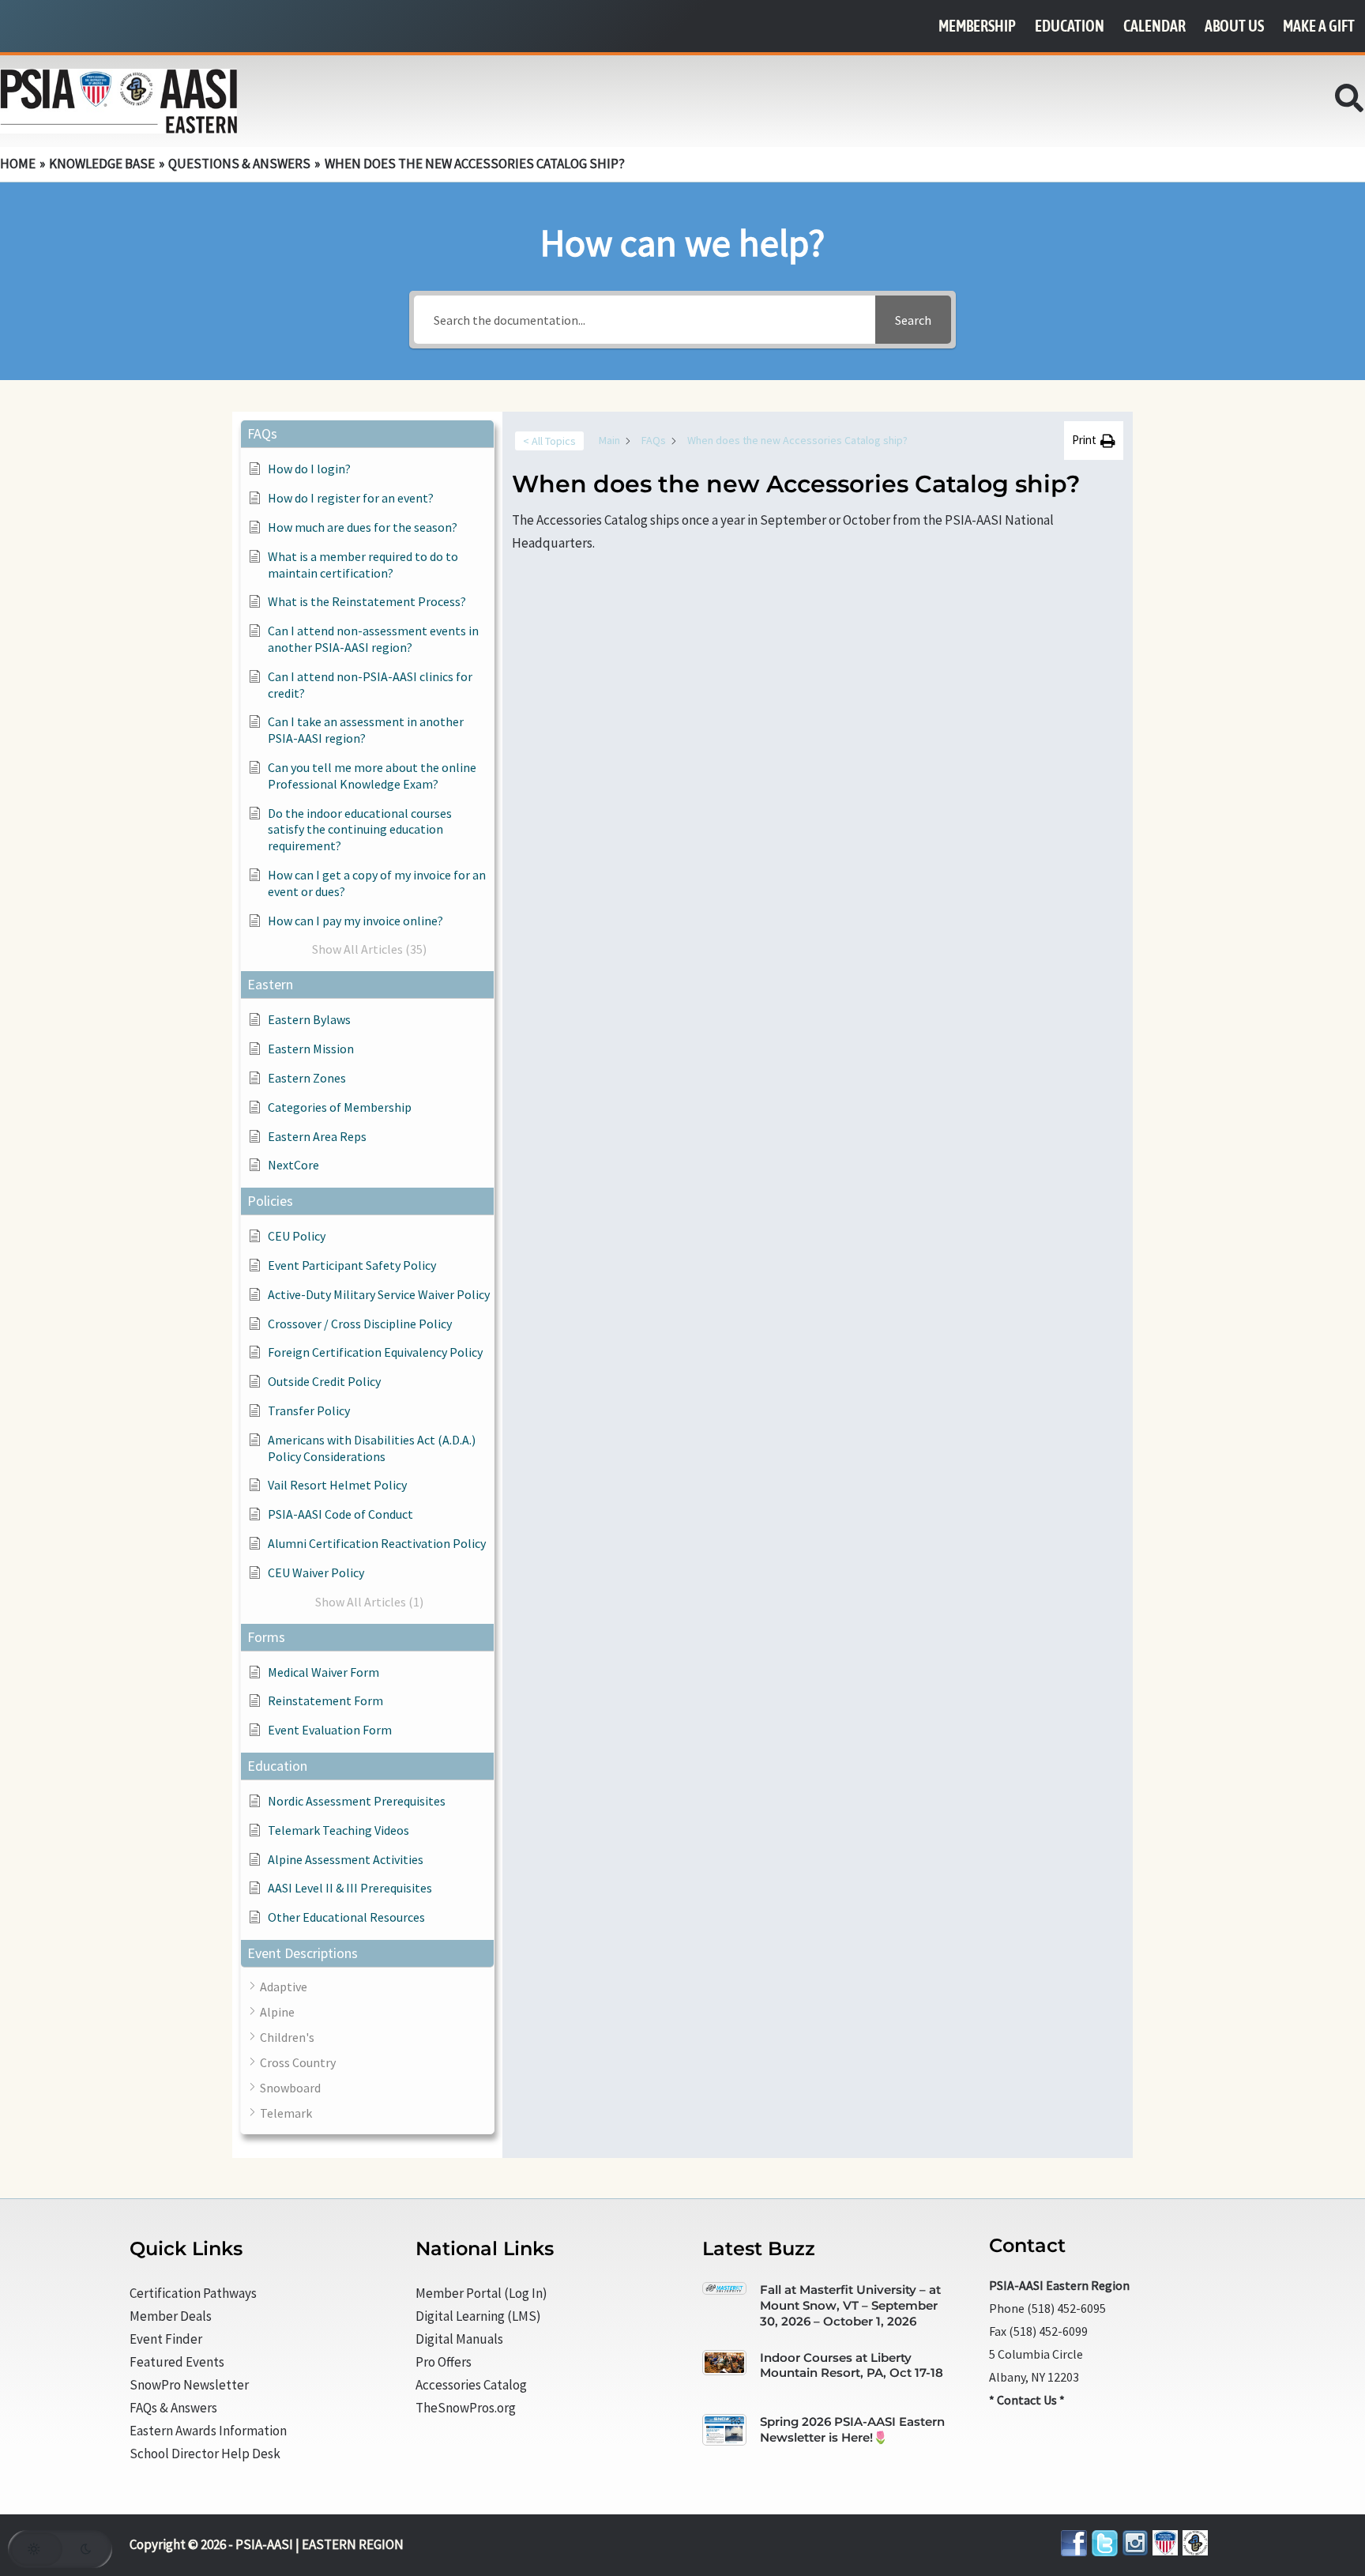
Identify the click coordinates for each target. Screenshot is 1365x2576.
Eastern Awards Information (208, 2431)
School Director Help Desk (205, 2454)
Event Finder (166, 2339)
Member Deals (171, 2316)
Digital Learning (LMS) (478, 2316)
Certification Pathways (193, 2293)
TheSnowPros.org (466, 2408)
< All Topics (549, 441)
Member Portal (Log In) (481, 2293)
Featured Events (177, 2362)
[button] (1350, 103)
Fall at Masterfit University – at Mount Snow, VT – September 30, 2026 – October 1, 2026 (850, 2305)
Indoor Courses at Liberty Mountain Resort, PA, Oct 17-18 (852, 2365)
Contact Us (1027, 2400)
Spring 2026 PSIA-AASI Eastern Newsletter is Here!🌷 (852, 2429)
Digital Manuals (459, 2339)
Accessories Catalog (471, 2385)
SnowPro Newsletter (189, 2385)
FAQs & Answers (173, 2408)
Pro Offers (444, 2362)
